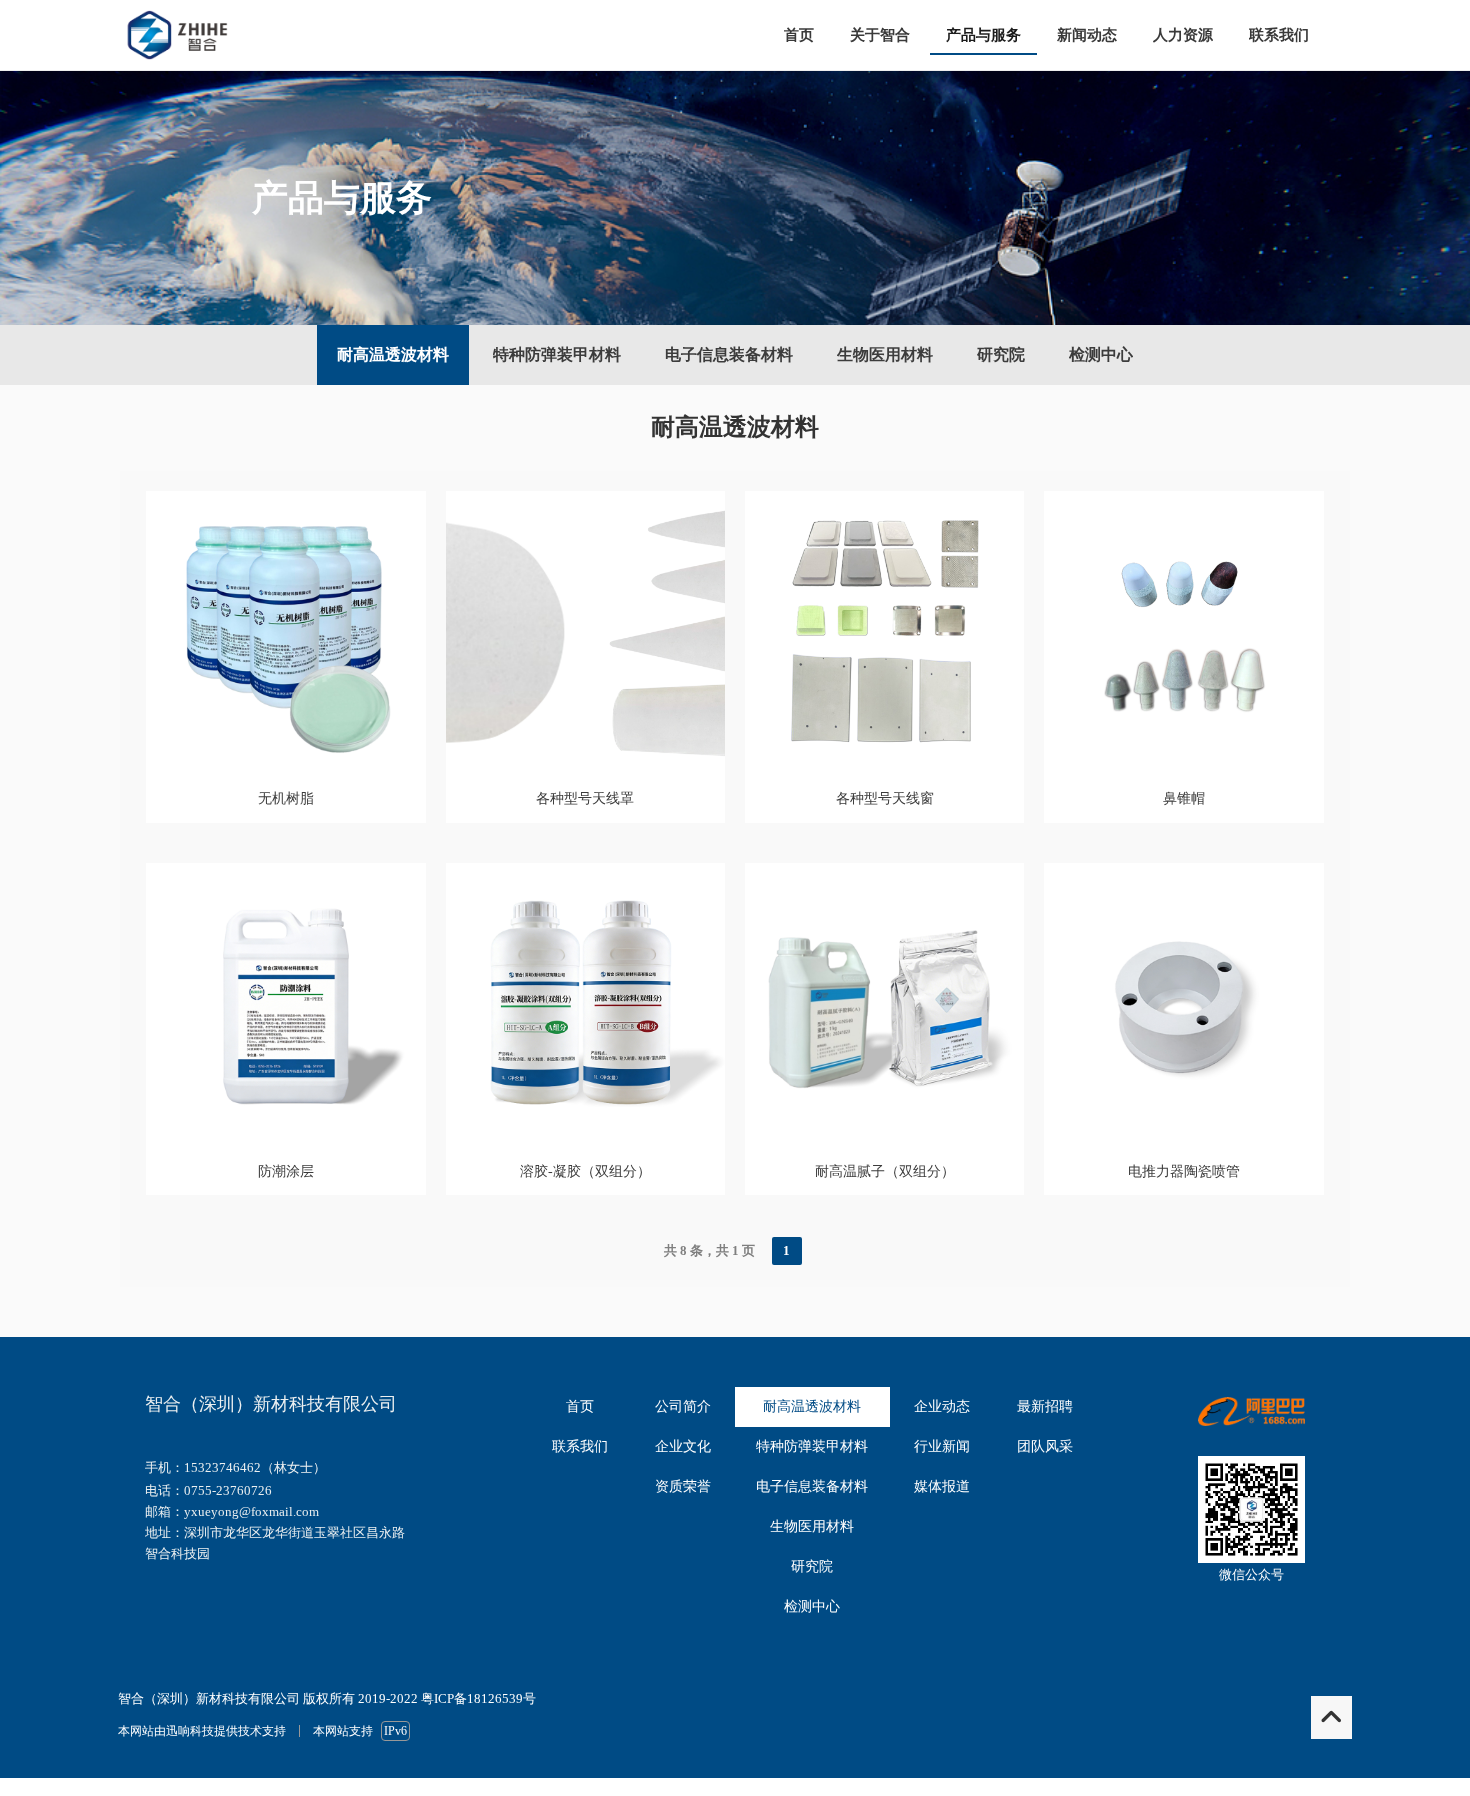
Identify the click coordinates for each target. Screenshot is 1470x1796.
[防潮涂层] (285, 1137)
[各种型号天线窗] (884, 765)
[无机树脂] (285, 765)
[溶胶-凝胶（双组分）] (585, 1137)
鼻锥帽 (1184, 798)
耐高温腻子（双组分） (885, 1171)
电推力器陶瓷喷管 (1184, 1171)
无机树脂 (286, 798)
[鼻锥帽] (1183, 765)
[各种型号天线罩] (585, 765)
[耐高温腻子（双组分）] (884, 1137)
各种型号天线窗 (885, 798)
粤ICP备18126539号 (478, 1698)
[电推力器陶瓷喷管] (1183, 1137)
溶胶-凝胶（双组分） (585, 1171)
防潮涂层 (286, 1171)
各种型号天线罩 (585, 798)
